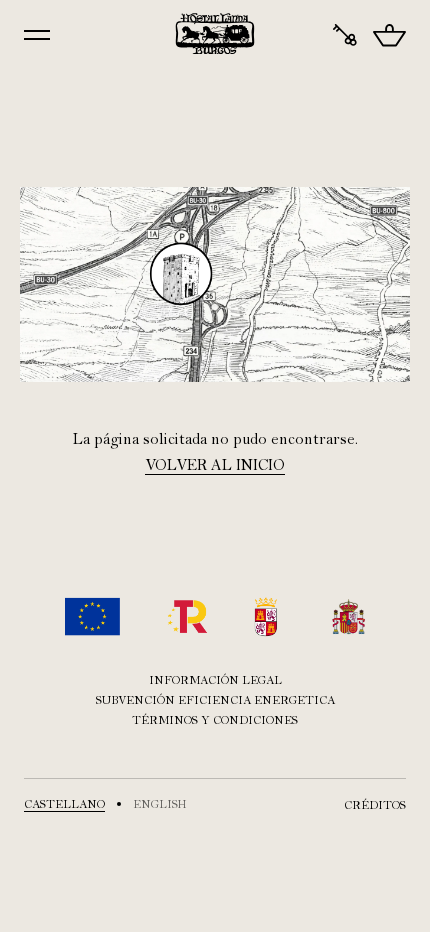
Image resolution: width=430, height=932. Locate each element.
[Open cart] (389, 35)
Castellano (64, 804)
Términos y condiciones (215, 720)
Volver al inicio (215, 465)
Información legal (215, 680)
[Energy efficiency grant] (215, 616)
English (160, 804)
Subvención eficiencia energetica (215, 700)
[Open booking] (345, 35)
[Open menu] (37, 35)
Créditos (375, 805)
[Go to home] (215, 34)
